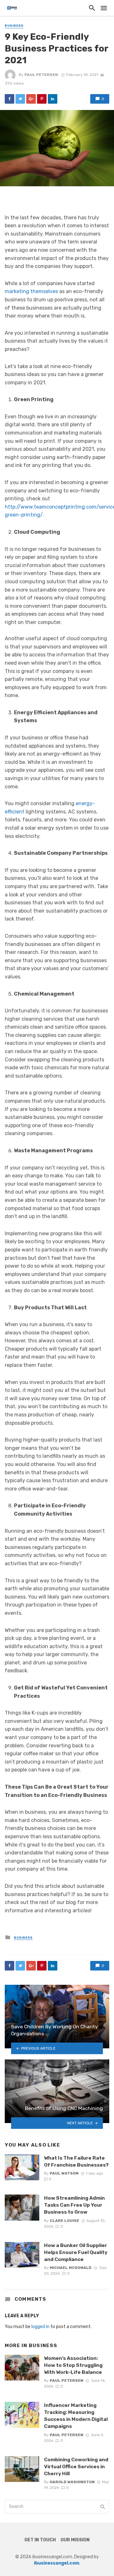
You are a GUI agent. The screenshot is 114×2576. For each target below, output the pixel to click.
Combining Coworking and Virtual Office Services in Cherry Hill (76, 2466)
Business (14, 26)
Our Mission (75, 2540)
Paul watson (64, 2173)
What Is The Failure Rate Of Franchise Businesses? (76, 2161)
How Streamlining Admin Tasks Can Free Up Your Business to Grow (74, 2205)
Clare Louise (64, 2221)
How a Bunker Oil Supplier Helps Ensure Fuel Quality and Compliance (76, 2252)
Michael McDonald (71, 2268)
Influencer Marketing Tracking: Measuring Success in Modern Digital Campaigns (76, 2416)
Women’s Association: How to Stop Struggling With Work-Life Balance (73, 2365)
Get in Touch (40, 2540)
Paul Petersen (41, 75)
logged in (40, 2327)
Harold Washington (72, 2482)
